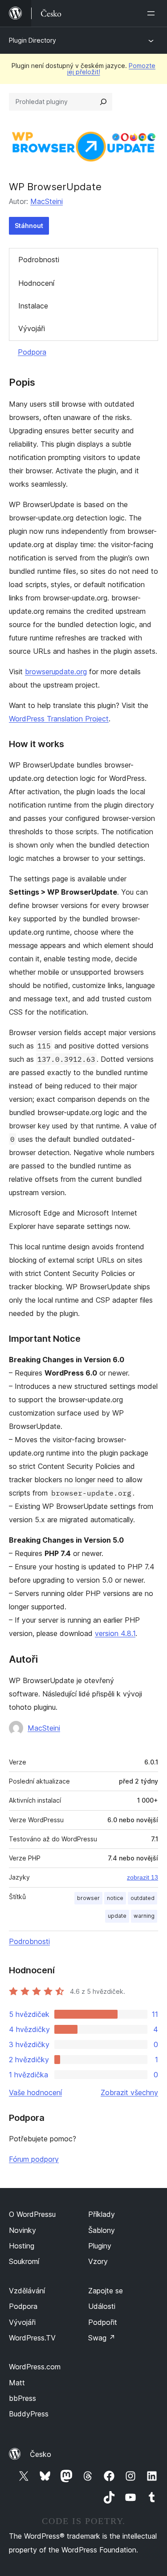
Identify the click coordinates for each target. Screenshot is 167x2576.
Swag (102, 2338)
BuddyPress (29, 2414)
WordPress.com (35, 2367)
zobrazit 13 (143, 1877)
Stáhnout (29, 226)
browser (88, 1898)
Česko (41, 2454)
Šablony (102, 2230)
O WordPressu (32, 2214)
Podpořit (103, 2322)
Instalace (33, 306)
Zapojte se (106, 2291)
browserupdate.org (56, 672)
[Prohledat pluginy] (103, 102)
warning (144, 1916)
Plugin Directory (33, 40)
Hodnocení (36, 283)
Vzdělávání (27, 2291)
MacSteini (47, 201)
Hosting (22, 2246)
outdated (143, 1898)
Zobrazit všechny (129, 2092)
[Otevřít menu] (153, 13)
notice (115, 1898)
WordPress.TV (32, 2338)
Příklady (102, 2214)
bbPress (22, 2398)
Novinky (22, 2230)
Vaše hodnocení (35, 2092)
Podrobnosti (39, 260)
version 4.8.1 (115, 1633)
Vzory (98, 2261)
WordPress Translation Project (59, 719)
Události (102, 2306)
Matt (17, 2383)
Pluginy (100, 2246)
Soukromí (24, 2261)
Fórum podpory (34, 2159)
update (117, 1916)
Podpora (32, 352)
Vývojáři (32, 328)
